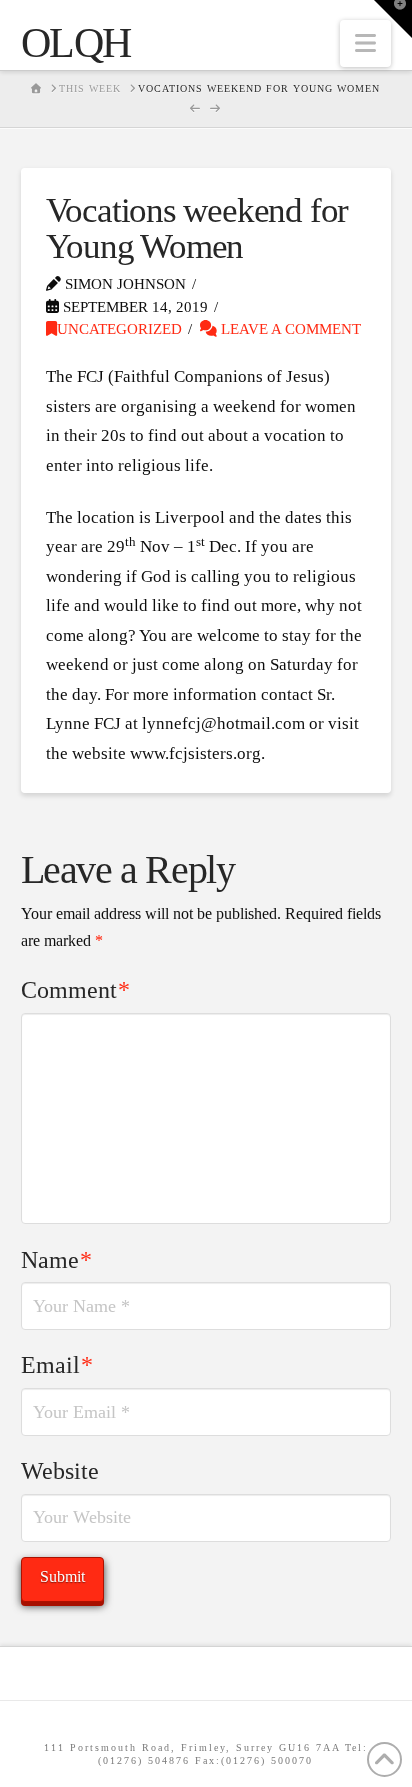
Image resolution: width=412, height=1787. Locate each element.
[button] (365, 43)
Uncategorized (119, 329)
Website (60, 1471)
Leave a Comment (289, 329)
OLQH (76, 43)
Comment (76, 990)
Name (57, 1260)
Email (57, 1365)
